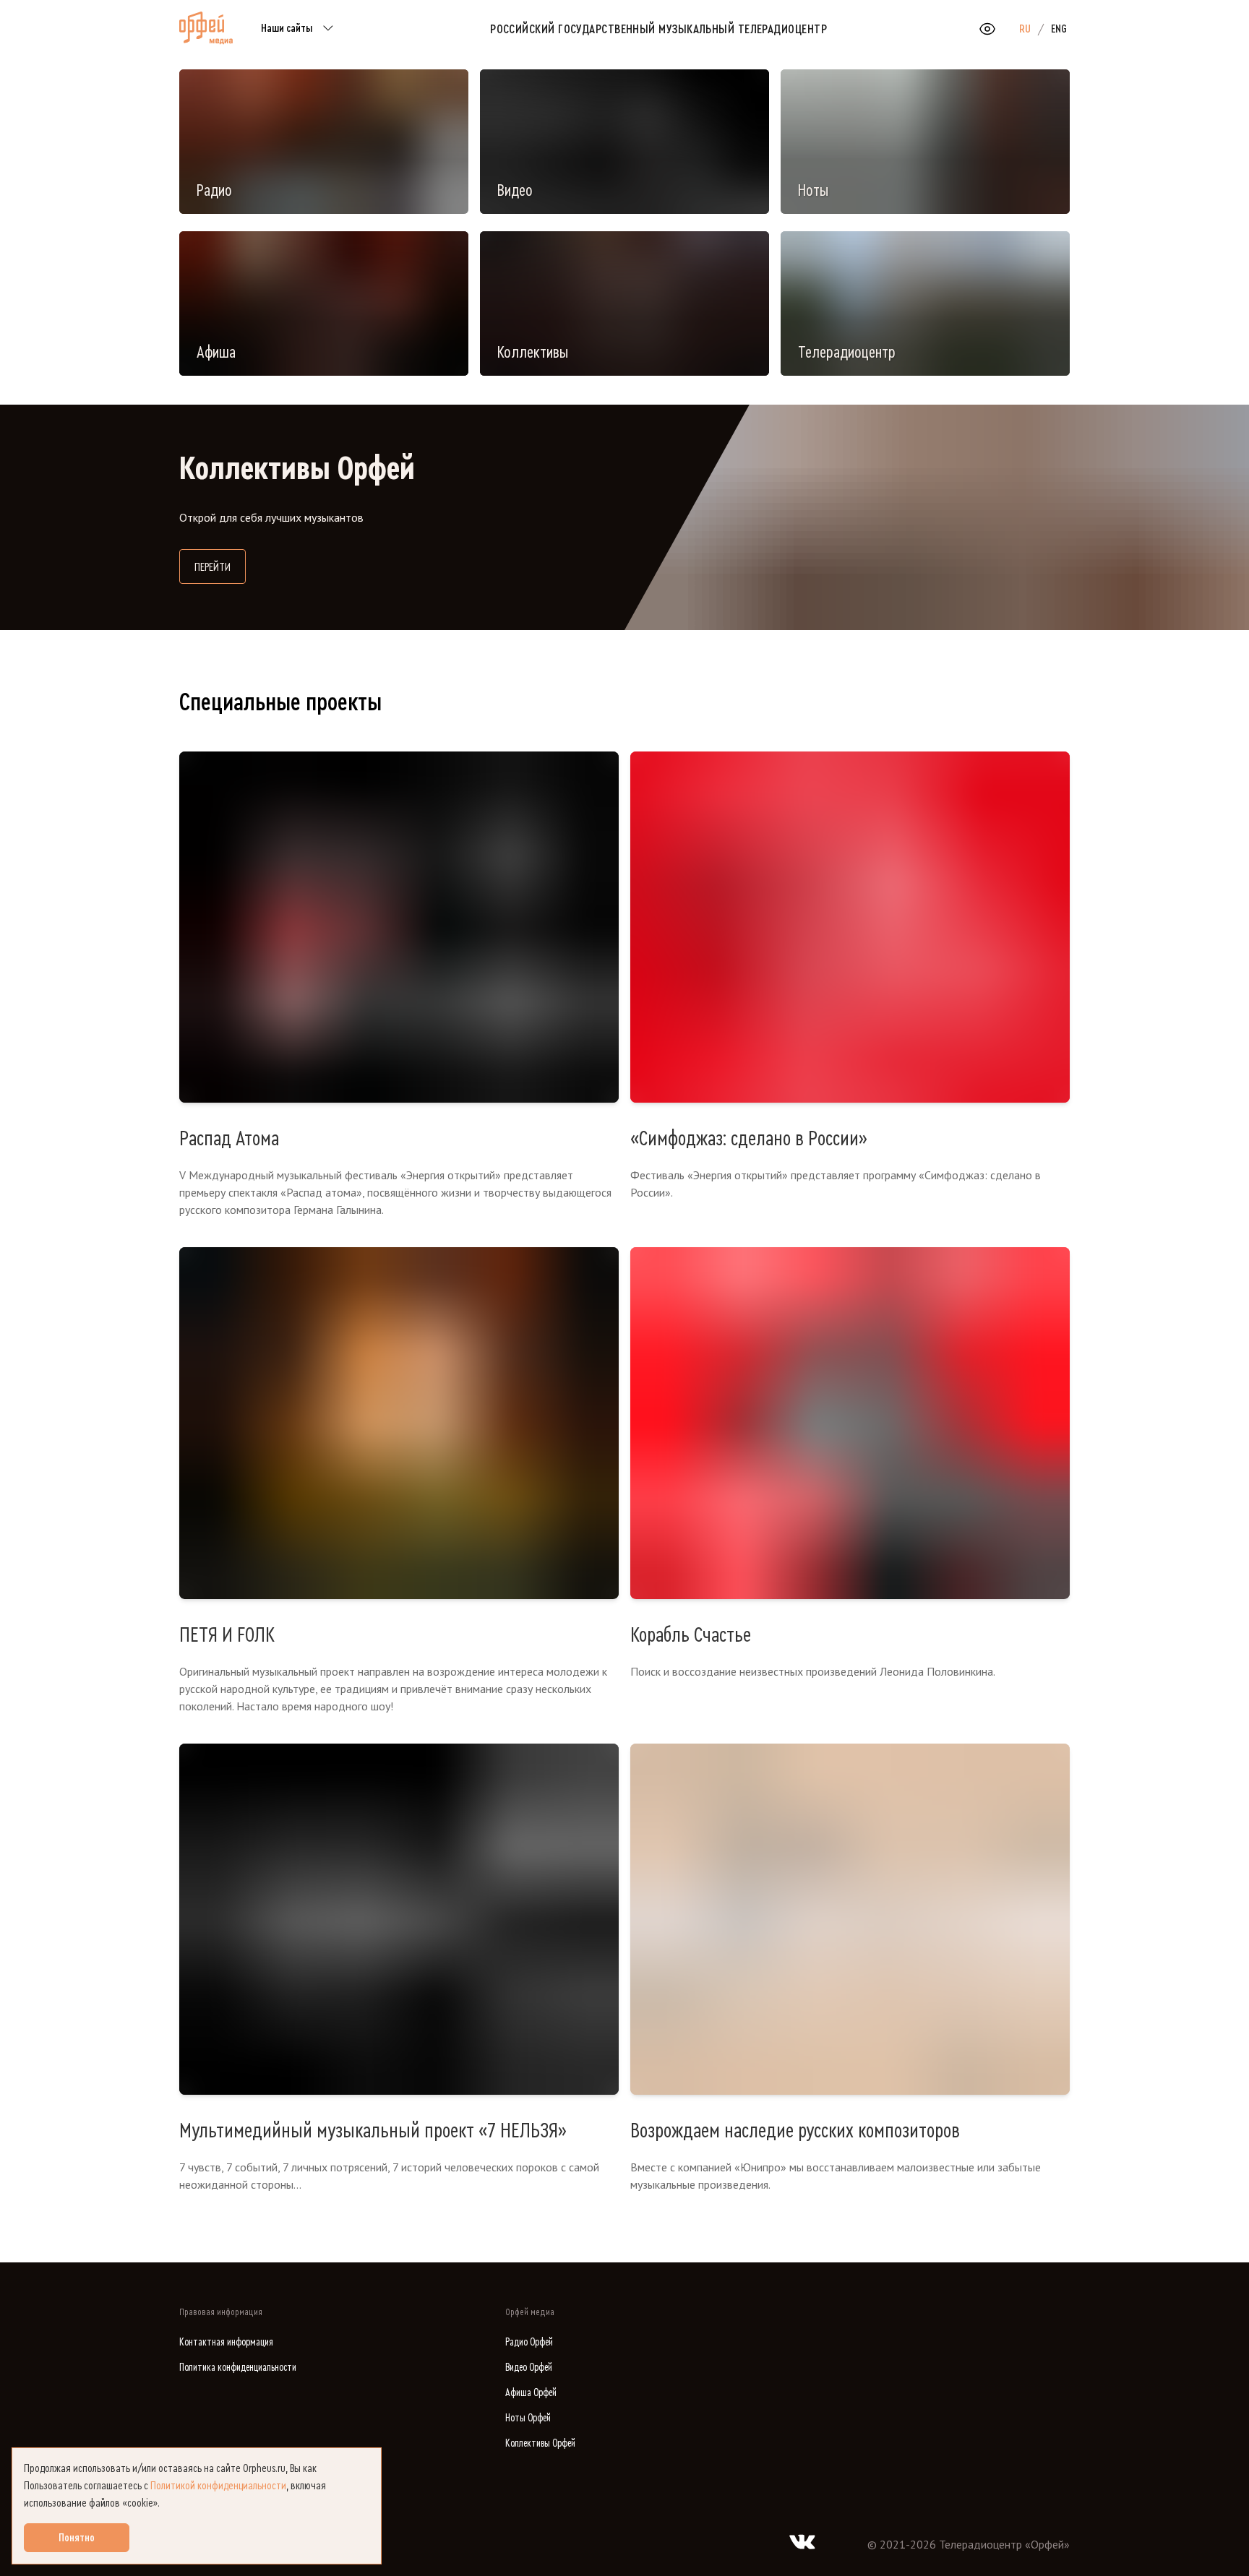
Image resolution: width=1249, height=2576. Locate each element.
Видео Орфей (529, 2368)
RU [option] (1025, 29)
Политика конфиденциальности (238, 2368)
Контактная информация (226, 2342)
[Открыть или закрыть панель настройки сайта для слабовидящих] (987, 29)
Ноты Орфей (528, 2418)
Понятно (77, 2538)
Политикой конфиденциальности (218, 2486)
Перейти (220, 567)
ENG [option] (1059, 29)
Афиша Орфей (531, 2393)
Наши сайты (287, 28)
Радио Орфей (529, 2342)
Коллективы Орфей (540, 2443)
